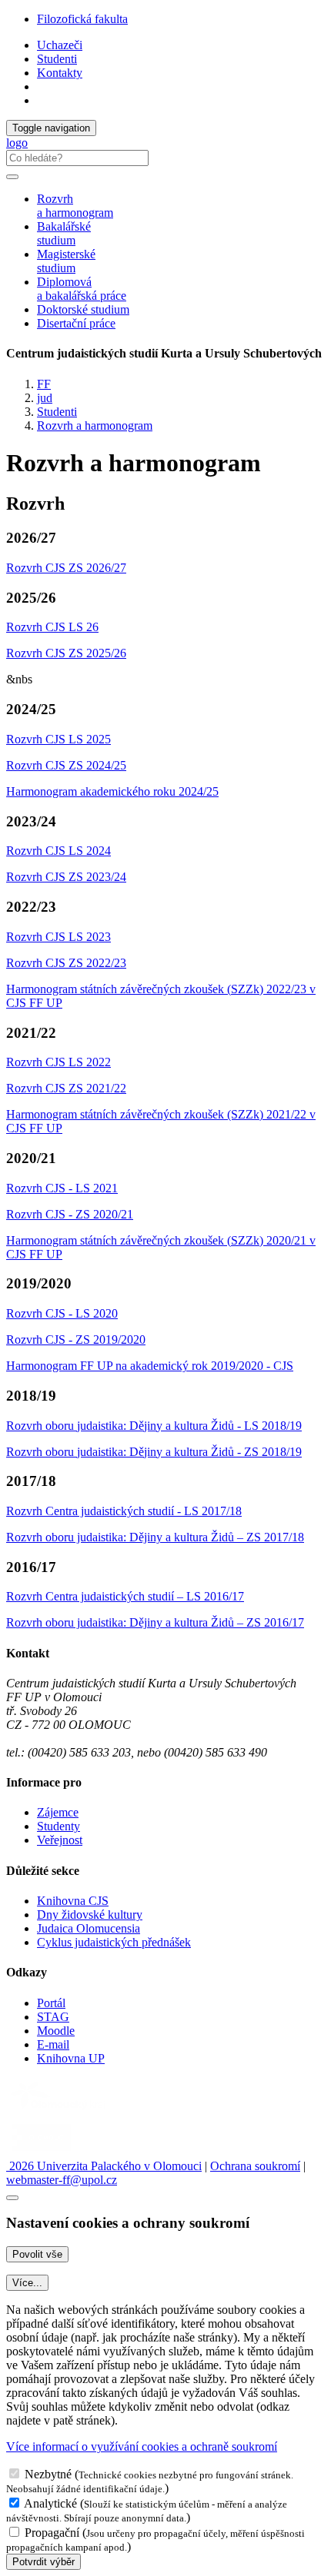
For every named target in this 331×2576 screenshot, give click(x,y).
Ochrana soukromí (255, 2166)
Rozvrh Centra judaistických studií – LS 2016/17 (125, 1596)
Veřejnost (60, 1840)
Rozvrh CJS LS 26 (52, 627)
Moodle (56, 2031)
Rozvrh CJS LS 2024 (59, 851)
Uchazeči (60, 45)
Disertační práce (76, 323)
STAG (53, 2017)
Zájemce (58, 1812)
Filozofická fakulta (82, 19)
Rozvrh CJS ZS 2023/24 (66, 877)
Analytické (50, 2503)
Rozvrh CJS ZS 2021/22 (66, 1088)
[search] (12, 177)
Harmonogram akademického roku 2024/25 (112, 791)
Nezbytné (48, 2474)
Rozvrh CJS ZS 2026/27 (66, 568)
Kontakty (60, 73)
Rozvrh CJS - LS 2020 (62, 1313)
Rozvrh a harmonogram (75, 206)
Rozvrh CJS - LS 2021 (62, 1188)
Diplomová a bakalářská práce (82, 289)
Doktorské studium (83, 309)
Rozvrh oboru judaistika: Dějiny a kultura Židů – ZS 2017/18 (155, 1537)
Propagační (52, 2533)
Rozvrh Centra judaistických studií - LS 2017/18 (124, 1511)
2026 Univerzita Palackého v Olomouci (104, 2166)
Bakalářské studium (64, 233)
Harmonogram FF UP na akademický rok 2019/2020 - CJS (150, 1366)
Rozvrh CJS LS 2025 (59, 739)
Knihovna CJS (73, 1901)
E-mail (53, 2044)
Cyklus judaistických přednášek (114, 1942)
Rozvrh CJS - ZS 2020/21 (70, 1214)
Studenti (57, 59)
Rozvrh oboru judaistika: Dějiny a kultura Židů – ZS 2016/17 (155, 1622)
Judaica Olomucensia (89, 1928)
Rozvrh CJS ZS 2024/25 (66, 765)
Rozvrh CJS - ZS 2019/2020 (76, 1340)
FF (44, 384)
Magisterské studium (66, 261)
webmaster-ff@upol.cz (62, 2180)
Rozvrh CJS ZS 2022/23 (66, 963)
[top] (12, 2198)
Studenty (59, 1826)
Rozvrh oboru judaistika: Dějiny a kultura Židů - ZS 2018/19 (154, 1452)
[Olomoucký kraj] (59, 2111)
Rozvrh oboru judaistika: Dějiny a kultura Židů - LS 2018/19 (154, 1426)
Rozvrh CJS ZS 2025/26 (66, 653)
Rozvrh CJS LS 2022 (59, 1062)
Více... (27, 2283)
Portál (51, 2003)
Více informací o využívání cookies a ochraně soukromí (142, 2446)
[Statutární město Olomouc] (41, 2152)
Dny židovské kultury (90, 1915)
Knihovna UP (71, 2058)
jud (45, 398)
